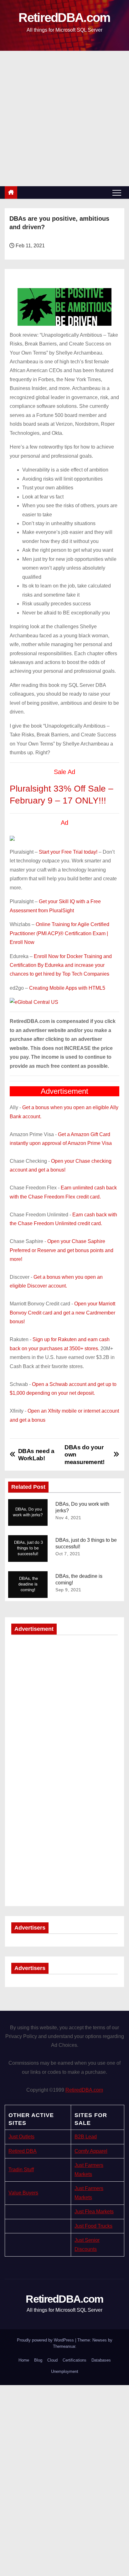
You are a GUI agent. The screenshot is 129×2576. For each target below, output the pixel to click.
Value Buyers (23, 2193)
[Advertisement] (64, 119)
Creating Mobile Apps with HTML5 (67, 988)
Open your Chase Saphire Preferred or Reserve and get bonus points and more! (62, 1250)
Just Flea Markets (94, 2212)
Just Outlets (21, 2137)
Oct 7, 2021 (68, 1554)
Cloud (52, 2360)
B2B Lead (86, 2137)
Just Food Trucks (93, 2226)
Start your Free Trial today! (68, 852)
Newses (100, 2340)
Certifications (75, 2360)
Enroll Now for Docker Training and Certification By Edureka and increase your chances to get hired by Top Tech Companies (61, 965)
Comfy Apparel (91, 2151)
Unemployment (65, 2371)
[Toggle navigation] (117, 192)
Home (24, 2360)
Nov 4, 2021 (68, 1518)
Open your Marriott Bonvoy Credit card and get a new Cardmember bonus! (62, 1313)
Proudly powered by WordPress (46, 2340)
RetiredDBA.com (64, 18)
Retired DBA (23, 2151)
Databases (101, 2360)
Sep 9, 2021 (68, 1590)
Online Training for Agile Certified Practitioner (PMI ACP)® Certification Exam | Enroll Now (59, 933)
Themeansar (64, 2346)
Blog (38, 2360)
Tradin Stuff (21, 2170)
